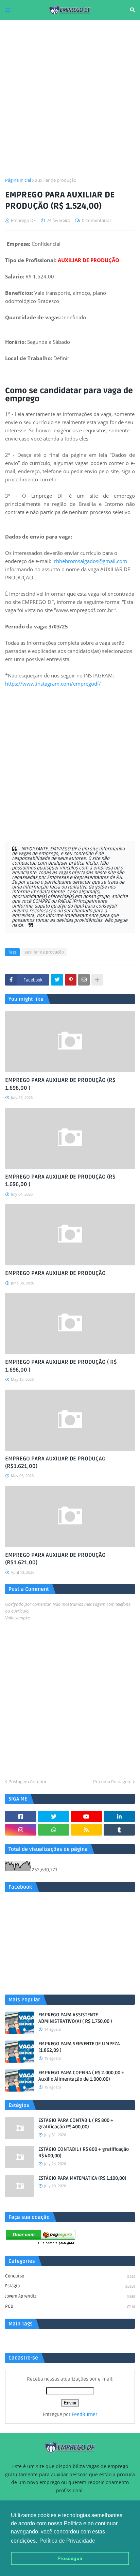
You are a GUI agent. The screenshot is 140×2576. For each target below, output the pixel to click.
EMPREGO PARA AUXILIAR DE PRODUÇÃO (55, 1273)
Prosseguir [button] (70, 2558)
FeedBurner (85, 2414)
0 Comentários (97, 220)
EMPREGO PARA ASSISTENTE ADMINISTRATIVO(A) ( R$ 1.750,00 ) (75, 2018)
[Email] (84, 980)
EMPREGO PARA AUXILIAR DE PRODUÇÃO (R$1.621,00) (55, 1462)
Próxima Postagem (112, 1781)
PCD (70, 2306)
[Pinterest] (71, 980)
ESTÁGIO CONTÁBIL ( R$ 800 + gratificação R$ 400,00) (84, 2153)
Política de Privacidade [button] (67, 2541)
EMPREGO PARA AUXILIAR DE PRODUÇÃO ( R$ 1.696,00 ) (61, 1366)
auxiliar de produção (56, 180)
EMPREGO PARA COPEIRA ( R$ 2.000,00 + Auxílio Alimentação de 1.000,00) (81, 2076)
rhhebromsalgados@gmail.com (91, 561)
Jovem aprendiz (70, 2296)
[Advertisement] (70, 98)
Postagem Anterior (28, 1781)
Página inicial (18, 180)
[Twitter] (57, 980)
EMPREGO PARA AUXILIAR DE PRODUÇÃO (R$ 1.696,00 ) (60, 1084)
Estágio (70, 2286)
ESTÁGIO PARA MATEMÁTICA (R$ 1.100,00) (82, 2178)
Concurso (70, 2276)
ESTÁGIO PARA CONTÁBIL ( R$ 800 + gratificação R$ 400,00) (76, 2124)
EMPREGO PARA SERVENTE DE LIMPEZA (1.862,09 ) (79, 2047)
